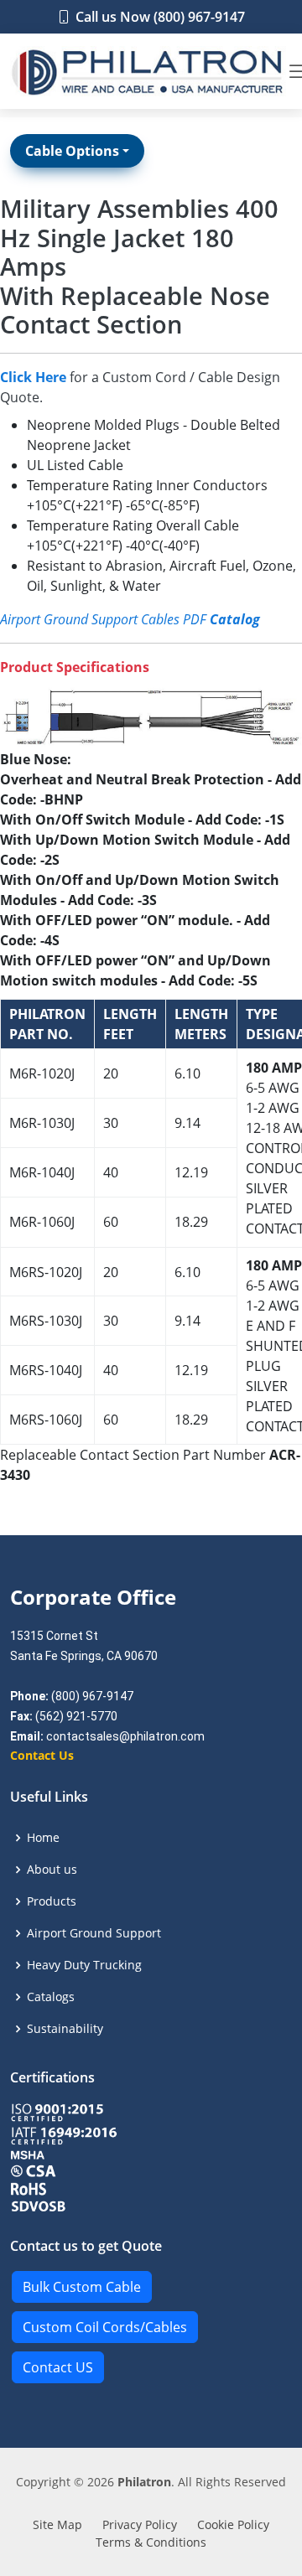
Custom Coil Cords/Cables (105, 2327)
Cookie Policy (233, 2524)
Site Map (57, 2524)
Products (52, 1901)
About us (52, 1870)
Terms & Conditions (151, 2542)
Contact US (58, 2367)
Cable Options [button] (72, 151)
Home (43, 1838)
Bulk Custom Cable (82, 2287)
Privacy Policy (140, 2524)
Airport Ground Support (94, 1933)
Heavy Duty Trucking (84, 1965)
